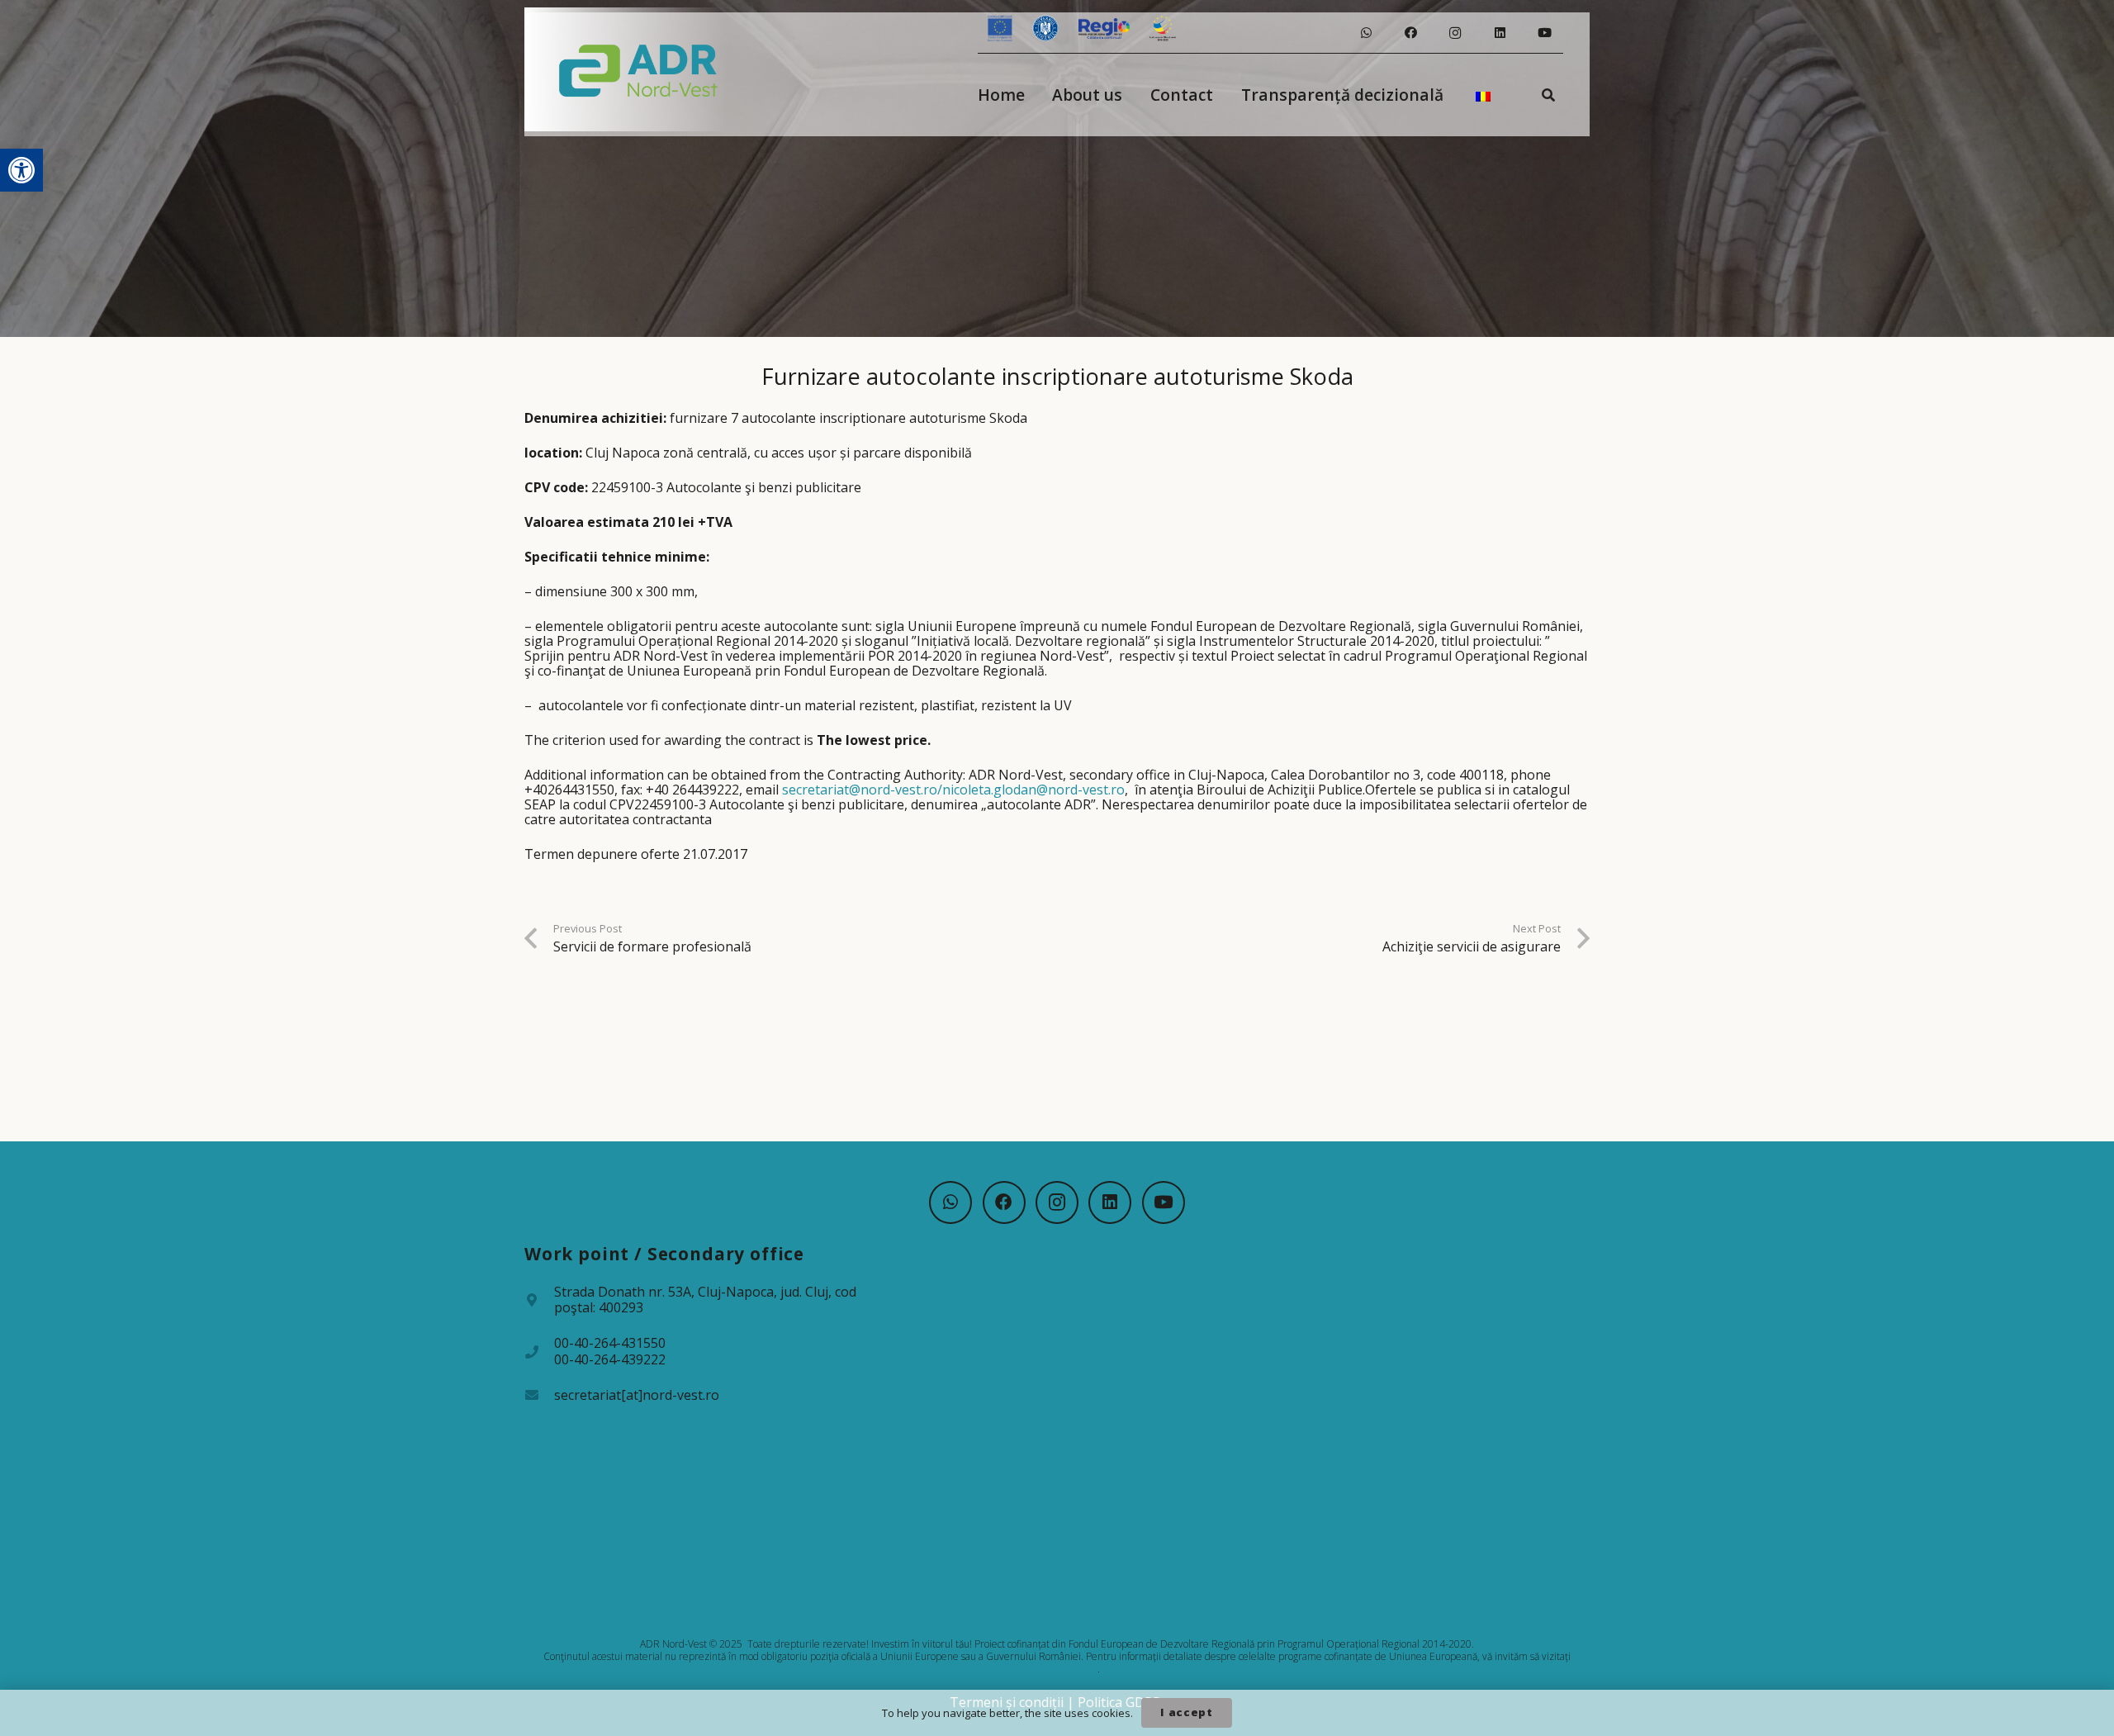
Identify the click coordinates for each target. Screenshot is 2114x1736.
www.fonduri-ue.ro (1056, 1669)
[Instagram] (1455, 33)
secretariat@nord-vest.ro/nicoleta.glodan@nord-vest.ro (953, 790)
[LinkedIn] (1500, 33)
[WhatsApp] (1366, 33)
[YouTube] (1544, 33)
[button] (21, 170)
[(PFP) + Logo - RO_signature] (639, 69)
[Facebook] (1410, 33)
